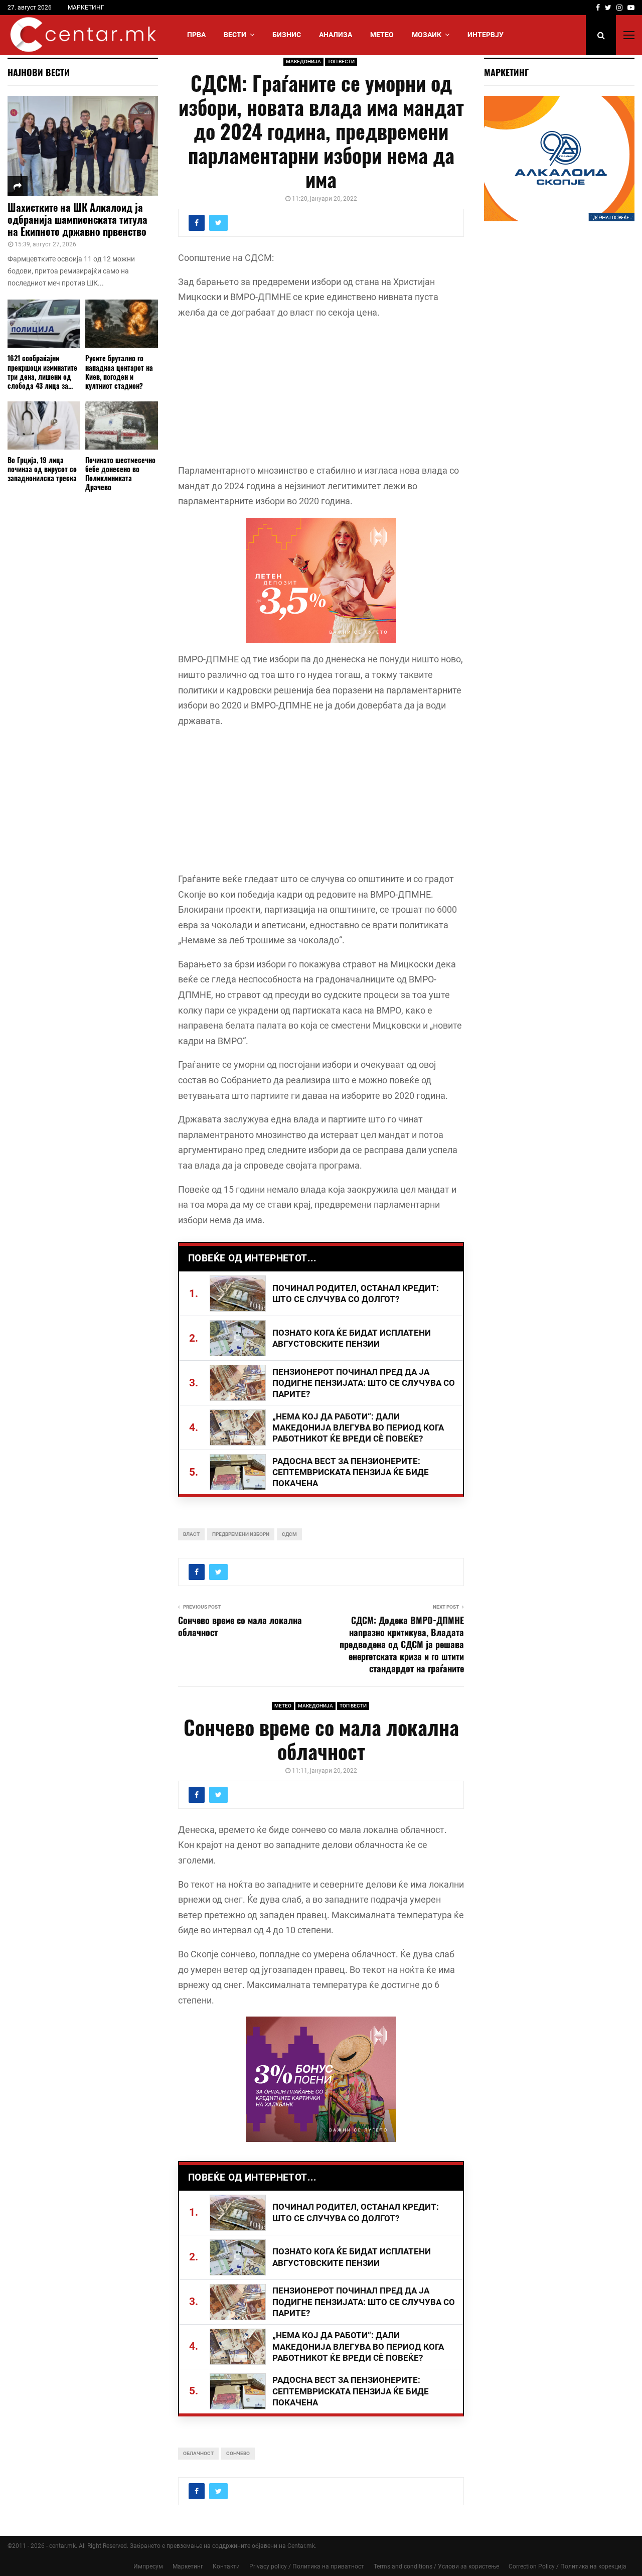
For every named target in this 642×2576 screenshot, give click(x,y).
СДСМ (289, 1534)
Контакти (226, 2566)
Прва (196, 35)
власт (191, 1534)
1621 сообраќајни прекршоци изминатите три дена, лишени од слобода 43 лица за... (42, 372)
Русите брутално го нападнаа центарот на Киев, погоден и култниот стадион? (119, 372)
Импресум (148, 2566)
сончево (238, 2453)
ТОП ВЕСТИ (341, 61)
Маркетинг (188, 2566)
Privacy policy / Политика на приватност (307, 2566)
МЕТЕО (382, 35)
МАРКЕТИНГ (86, 8)
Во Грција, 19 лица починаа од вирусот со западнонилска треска (42, 469)
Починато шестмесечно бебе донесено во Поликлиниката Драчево (120, 473)
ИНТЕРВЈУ (486, 35)
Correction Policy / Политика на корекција (568, 2566)
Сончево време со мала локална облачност (240, 1626)
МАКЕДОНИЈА (303, 61)
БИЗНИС (287, 35)
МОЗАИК (427, 35)
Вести (235, 35)
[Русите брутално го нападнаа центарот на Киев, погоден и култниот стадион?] (122, 324)
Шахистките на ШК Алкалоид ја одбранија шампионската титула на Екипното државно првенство (77, 219)
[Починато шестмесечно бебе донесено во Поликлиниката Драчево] (122, 426)
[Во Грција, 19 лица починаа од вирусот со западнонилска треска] (44, 426)
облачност (198, 2453)
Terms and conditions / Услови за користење (436, 2566)
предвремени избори (241, 1534)
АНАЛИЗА (336, 35)
